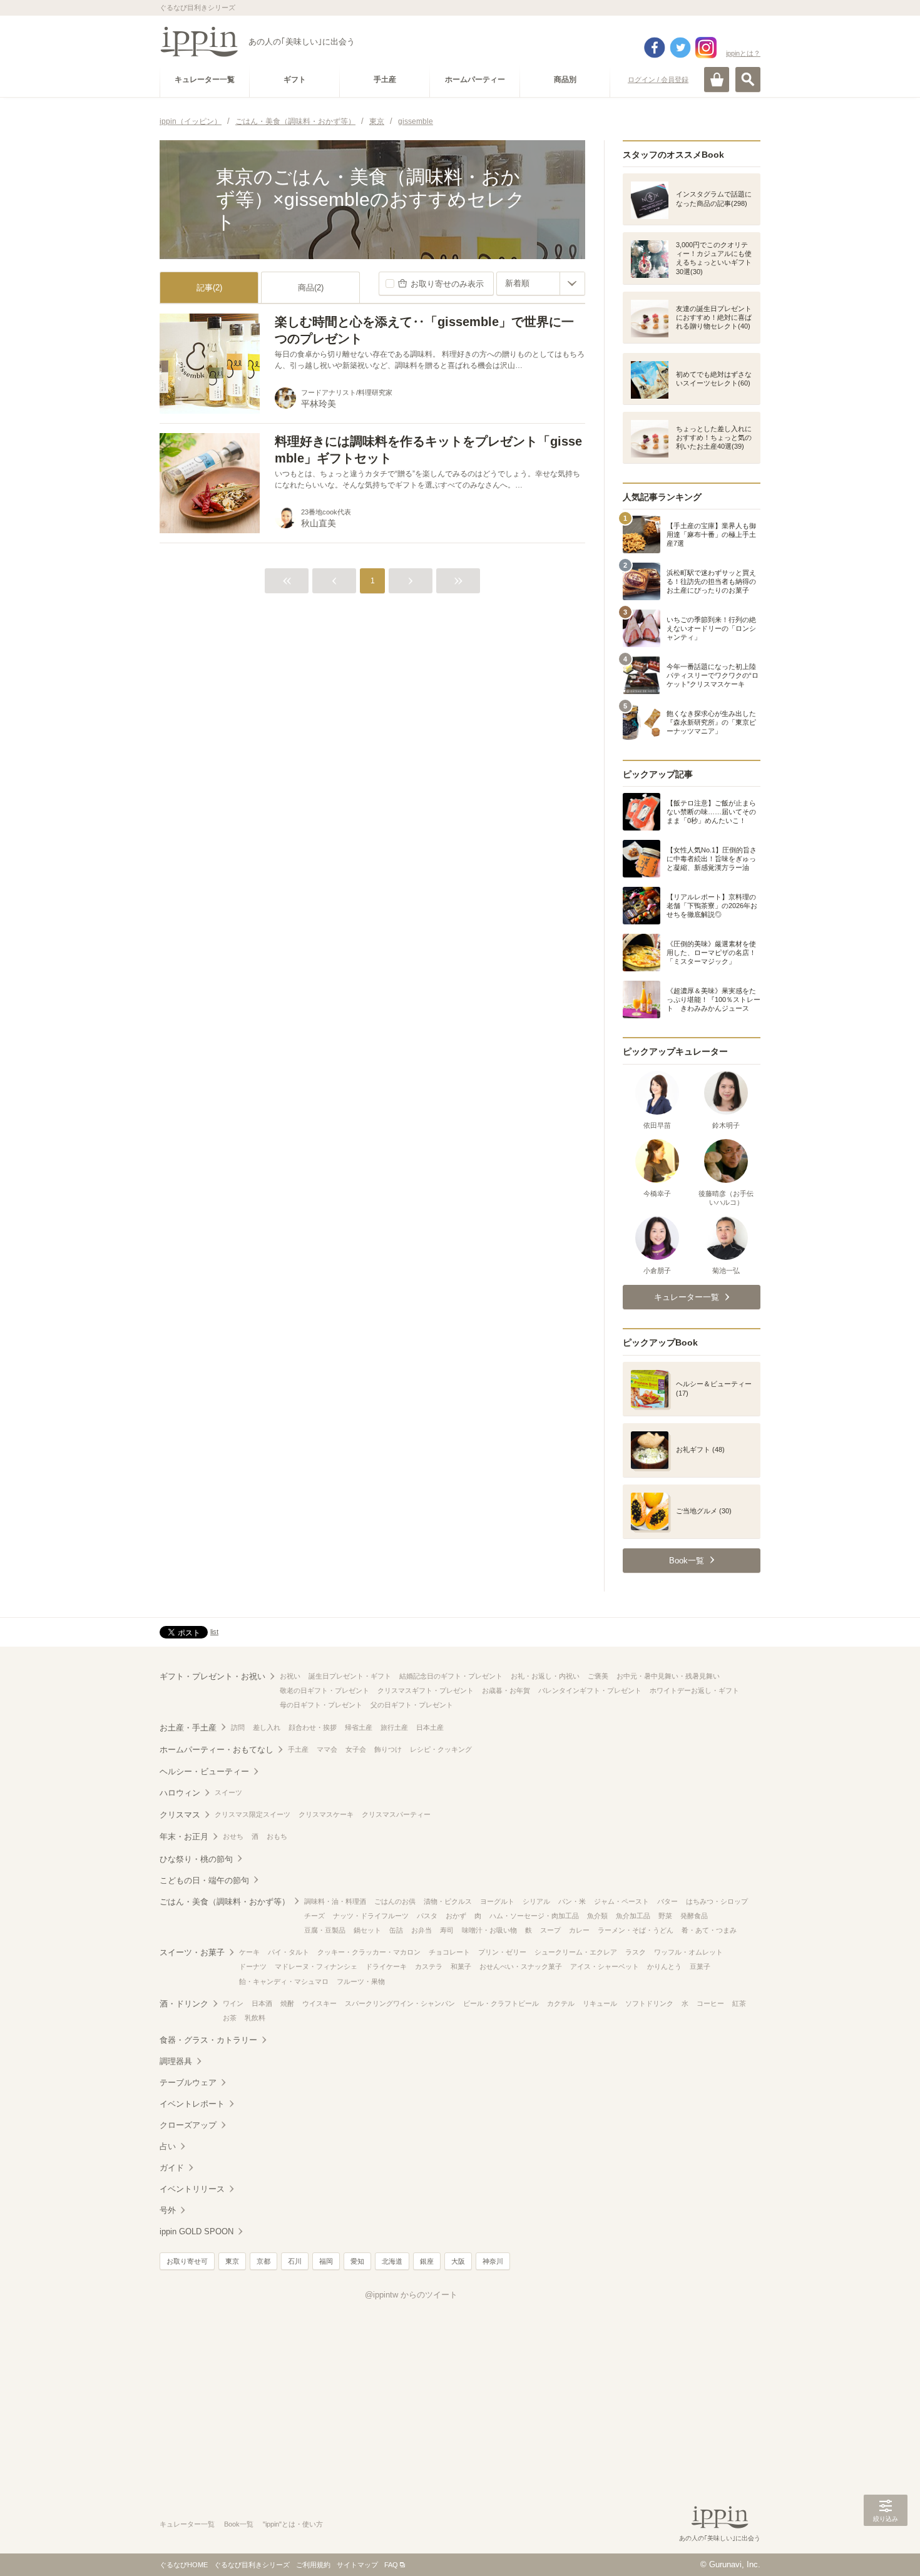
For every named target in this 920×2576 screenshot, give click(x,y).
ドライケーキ (386, 1966)
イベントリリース (192, 2189)
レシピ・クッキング (441, 1749)
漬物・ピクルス (448, 1901)
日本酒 (262, 2003)
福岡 (326, 2261)
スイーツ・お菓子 (192, 1952)
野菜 (665, 1916)
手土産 (298, 1749)
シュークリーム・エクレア (576, 1952)
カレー (579, 1930)
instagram (706, 48)
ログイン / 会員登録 (658, 79)
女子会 (356, 1749)
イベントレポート (192, 2104)
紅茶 (739, 2003)
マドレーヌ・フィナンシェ (316, 1966)
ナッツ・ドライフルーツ (371, 1916)
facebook (655, 48)
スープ (550, 1930)
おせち (233, 1836)
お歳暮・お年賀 (506, 1690)
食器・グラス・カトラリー (208, 2040)
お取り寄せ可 (187, 2261)
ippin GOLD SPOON (197, 2231)
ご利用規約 (313, 2565)
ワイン (233, 2003)
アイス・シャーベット (605, 1966)
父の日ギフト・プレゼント (412, 1705)
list (214, 1632)
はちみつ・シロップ (717, 1901)
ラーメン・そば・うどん (636, 1930)
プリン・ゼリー (502, 1952)
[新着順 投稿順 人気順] (541, 284)
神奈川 (493, 2261)
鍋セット (367, 1930)
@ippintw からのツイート (411, 2295)
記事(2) (209, 288)
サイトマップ (357, 2565)
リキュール (600, 2003)
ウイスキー (319, 2003)
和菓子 (461, 1966)
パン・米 (572, 1901)
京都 (263, 2261)
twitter (680, 48)
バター (667, 1901)
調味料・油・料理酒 (335, 1901)
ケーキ (249, 1952)
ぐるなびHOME (184, 2565)
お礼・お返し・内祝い (545, 1676)
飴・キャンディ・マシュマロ (284, 1981)
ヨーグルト (497, 1901)
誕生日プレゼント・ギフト (350, 1676)
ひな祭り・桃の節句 (196, 1859)
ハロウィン (180, 1793)
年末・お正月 (184, 1837)
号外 (168, 2210)
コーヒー (710, 2003)
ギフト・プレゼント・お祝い (212, 1676)
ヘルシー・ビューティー (204, 1771)
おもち (277, 1836)
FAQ (391, 2565)
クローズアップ (188, 2125)
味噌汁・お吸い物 (489, 1930)
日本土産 (430, 1727)
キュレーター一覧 (187, 2524)
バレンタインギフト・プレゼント (590, 1690)
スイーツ (228, 1792)
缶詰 (396, 1930)
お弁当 (422, 1930)
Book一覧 (239, 2524)
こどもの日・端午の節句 (204, 1880)
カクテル (561, 2003)
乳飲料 (255, 2018)
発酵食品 (694, 1916)
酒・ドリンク (184, 2004)
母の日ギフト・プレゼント (321, 1705)
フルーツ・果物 (361, 1981)
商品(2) (311, 288)
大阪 (458, 2261)
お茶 (230, 2018)
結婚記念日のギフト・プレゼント (451, 1676)
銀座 (427, 2261)
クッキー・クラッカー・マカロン (369, 1952)
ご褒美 (598, 1676)
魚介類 (597, 1916)
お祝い (290, 1676)
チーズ (314, 1916)
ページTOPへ (886, 2548)
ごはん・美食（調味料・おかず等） (225, 1902)
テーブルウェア (188, 2083)
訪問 (238, 1727)
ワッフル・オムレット (688, 1952)
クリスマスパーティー (396, 1814)
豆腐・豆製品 (325, 1930)
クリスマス (180, 1815)
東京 (232, 2261)
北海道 (392, 2261)
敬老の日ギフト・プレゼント (325, 1690)
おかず (456, 1916)
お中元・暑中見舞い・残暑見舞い (668, 1676)
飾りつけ (388, 1749)
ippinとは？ (743, 53)
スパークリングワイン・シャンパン (400, 2003)
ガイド (172, 2168)
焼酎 (287, 2003)
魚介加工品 (633, 1916)
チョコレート (449, 1952)
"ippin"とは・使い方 (293, 2524)
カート (717, 79)
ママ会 (327, 1749)
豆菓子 (700, 1966)
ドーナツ (253, 1966)
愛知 (357, 2261)
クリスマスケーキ (326, 1814)
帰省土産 (359, 1727)
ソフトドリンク (649, 2003)
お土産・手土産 (188, 1728)
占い (168, 2146)
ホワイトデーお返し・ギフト (694, 1690)
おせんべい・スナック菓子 (521, 1966)
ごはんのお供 (395, 1901)
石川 (295, 2261)
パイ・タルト (289, 1952)
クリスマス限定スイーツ (253, 1814)
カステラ (429, 1966)
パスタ (427, 1916)
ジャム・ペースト (621, 1901)
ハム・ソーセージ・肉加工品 (534, 1916)
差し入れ (267, 1727)
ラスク (636, 1952)
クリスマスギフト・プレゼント (426, 1690)
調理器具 (176, 2061)
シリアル (536, 1901)
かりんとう (664, 1966)
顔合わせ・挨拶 (313, 1727)
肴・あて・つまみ (709, 1930)
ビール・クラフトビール (501, 2003)
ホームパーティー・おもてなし (217, 1750)
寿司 (447, 1930)
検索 (748, 79)
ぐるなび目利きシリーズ (252, 2565)
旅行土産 (394, 1727)
